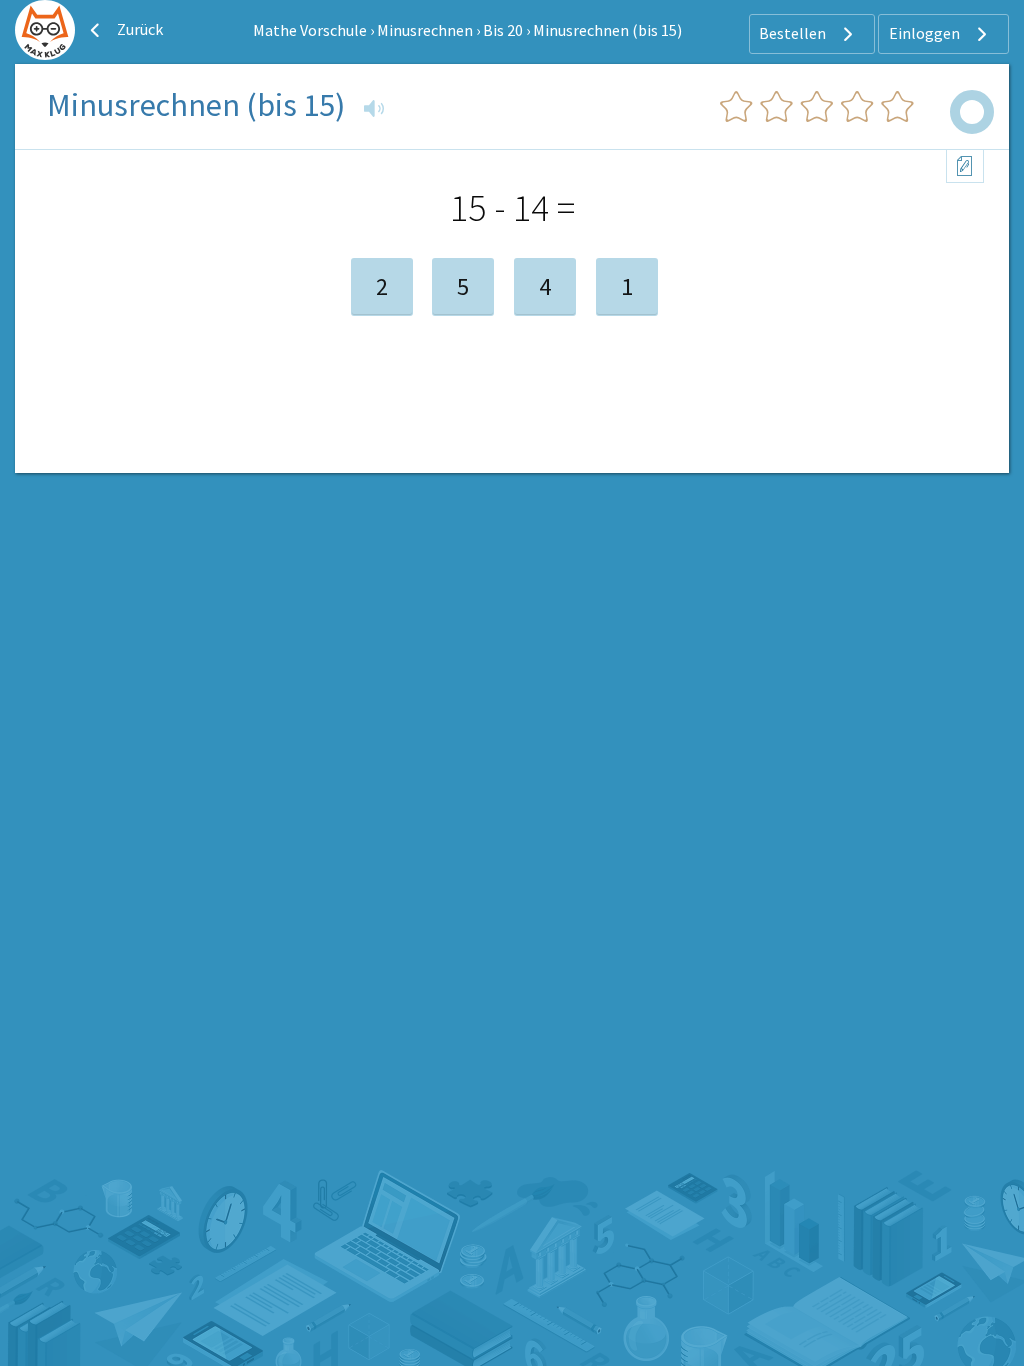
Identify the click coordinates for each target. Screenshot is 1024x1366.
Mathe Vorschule (310, 30)
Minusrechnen (425, 30)
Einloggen (926, 33)
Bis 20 (503, 30)
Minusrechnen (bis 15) (607, 30)
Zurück (138, 29)
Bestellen (794, 33)
